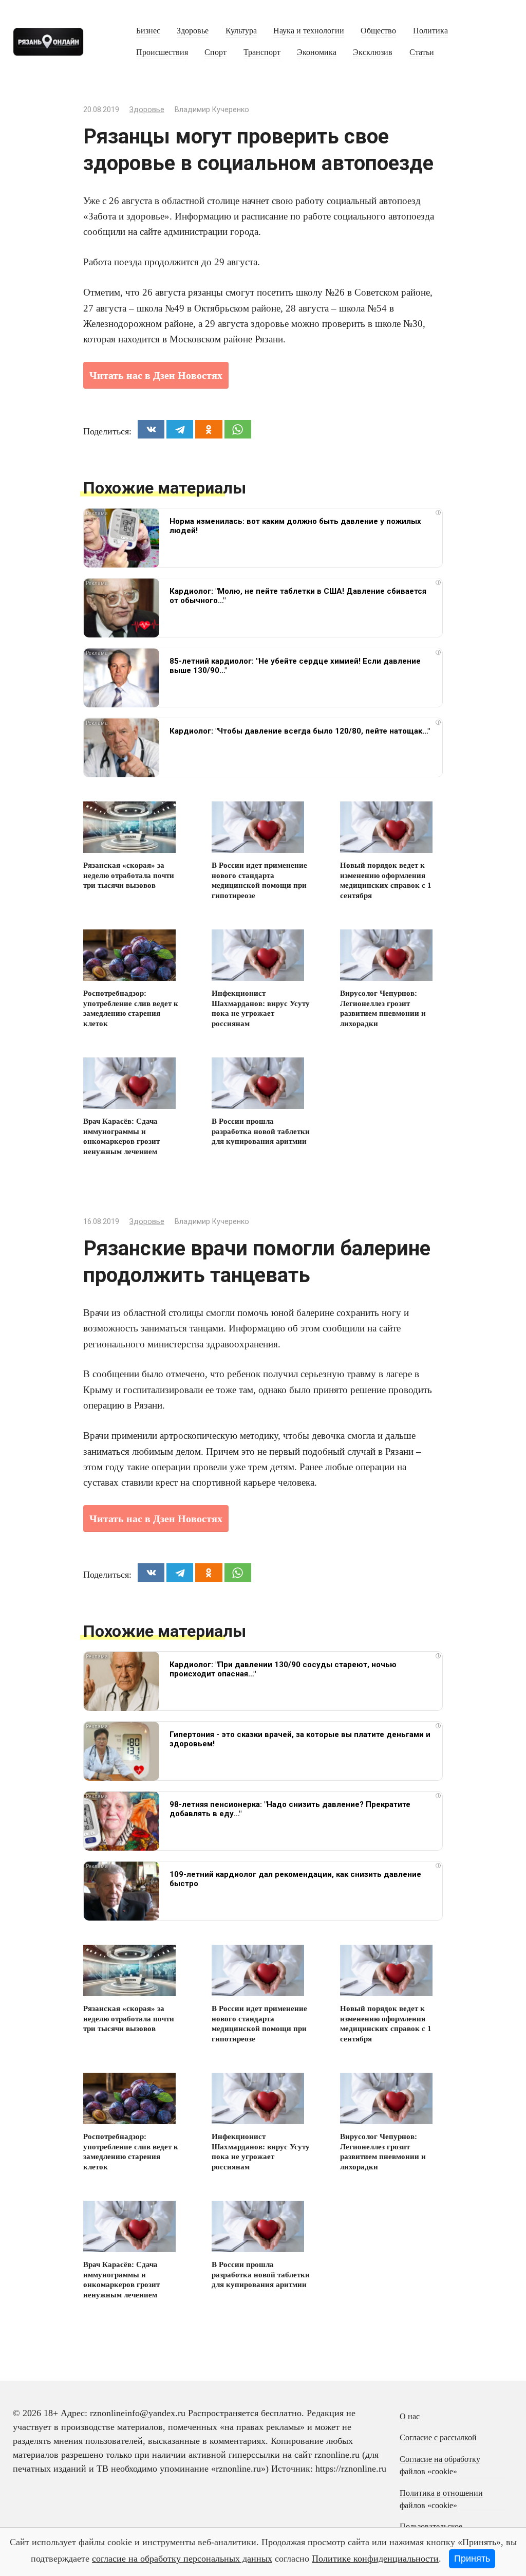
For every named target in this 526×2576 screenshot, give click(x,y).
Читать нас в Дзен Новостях (156, 375)
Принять (472, 2559)
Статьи (422, 52)
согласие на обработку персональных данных (182, 2559)
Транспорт (262, 52)
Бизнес (148, 31)
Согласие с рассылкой (438, 2438)
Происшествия (162, 52)
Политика (430, 31)
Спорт (215, 52)
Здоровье (193, 31)
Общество (378, 31)
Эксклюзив (373, 52)
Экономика (317, 52)
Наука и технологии (309, 31)
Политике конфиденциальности (375, 2559)
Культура (241, 31)
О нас (410, 2417)
